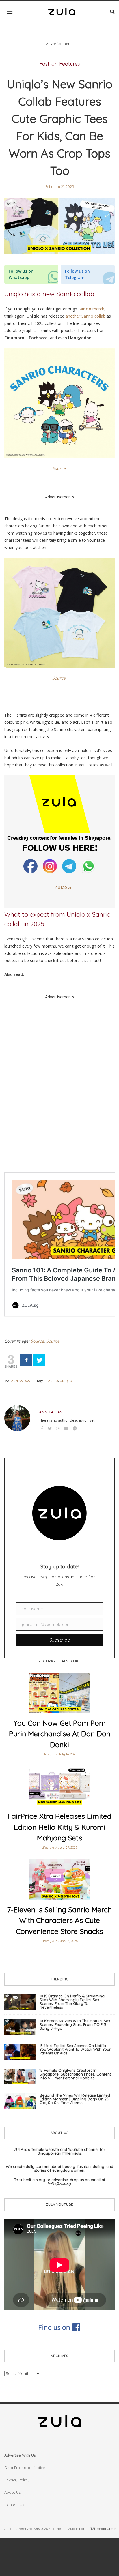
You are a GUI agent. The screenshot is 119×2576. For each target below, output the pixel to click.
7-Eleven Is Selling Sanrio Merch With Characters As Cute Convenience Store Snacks (59, 1920)
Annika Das (21, 1381)
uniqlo (66, 1381)
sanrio (52, 1381)
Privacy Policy (17, 2480)
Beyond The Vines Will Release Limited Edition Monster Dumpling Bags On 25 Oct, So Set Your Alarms (75, 2099)
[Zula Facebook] (31, 866)
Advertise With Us (20, 2455)
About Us (12, 2492)
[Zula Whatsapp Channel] (89, 866)
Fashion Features (60, 64)
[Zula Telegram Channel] (70, 866)
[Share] (26, 1360)
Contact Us (14, 2505)
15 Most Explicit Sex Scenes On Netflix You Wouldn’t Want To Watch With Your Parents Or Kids (75, 2049)
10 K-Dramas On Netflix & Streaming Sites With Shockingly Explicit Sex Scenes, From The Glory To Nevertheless (72, 2002)
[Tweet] (39, 1360)
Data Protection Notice (25, 2468)
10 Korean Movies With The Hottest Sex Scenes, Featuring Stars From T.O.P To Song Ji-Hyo (75, 2024)
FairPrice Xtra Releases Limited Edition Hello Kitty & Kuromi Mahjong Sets (59, 1827)
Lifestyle (48, 1754)
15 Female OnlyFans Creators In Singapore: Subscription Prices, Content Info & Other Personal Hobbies (75, 2074)
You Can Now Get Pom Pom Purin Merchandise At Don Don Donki (60, 1734)
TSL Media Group (103, 2529)
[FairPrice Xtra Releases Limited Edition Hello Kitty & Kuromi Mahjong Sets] (59, 1786)
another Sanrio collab (85, 316)
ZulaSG (63, 887)
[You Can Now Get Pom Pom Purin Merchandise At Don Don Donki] (59, 1693)
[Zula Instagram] (50, 866)
